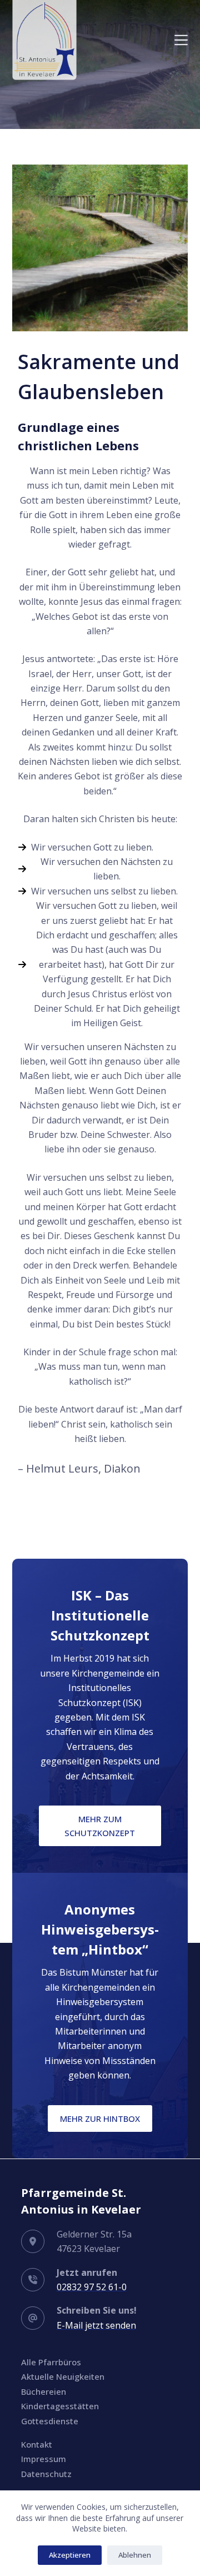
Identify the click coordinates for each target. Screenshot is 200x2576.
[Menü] (181, 40)
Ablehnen (135, 2555)
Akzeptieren (70, 2555)
